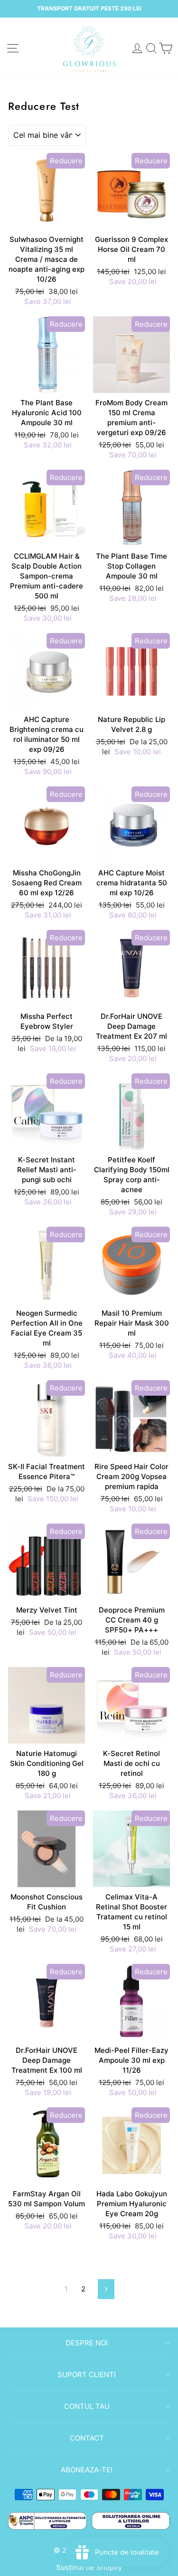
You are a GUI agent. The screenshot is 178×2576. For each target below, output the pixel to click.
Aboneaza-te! (87, 2470)
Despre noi (87, 2343)
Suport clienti (87, 2375)
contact (87, 2438)
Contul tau (87, 2406)
